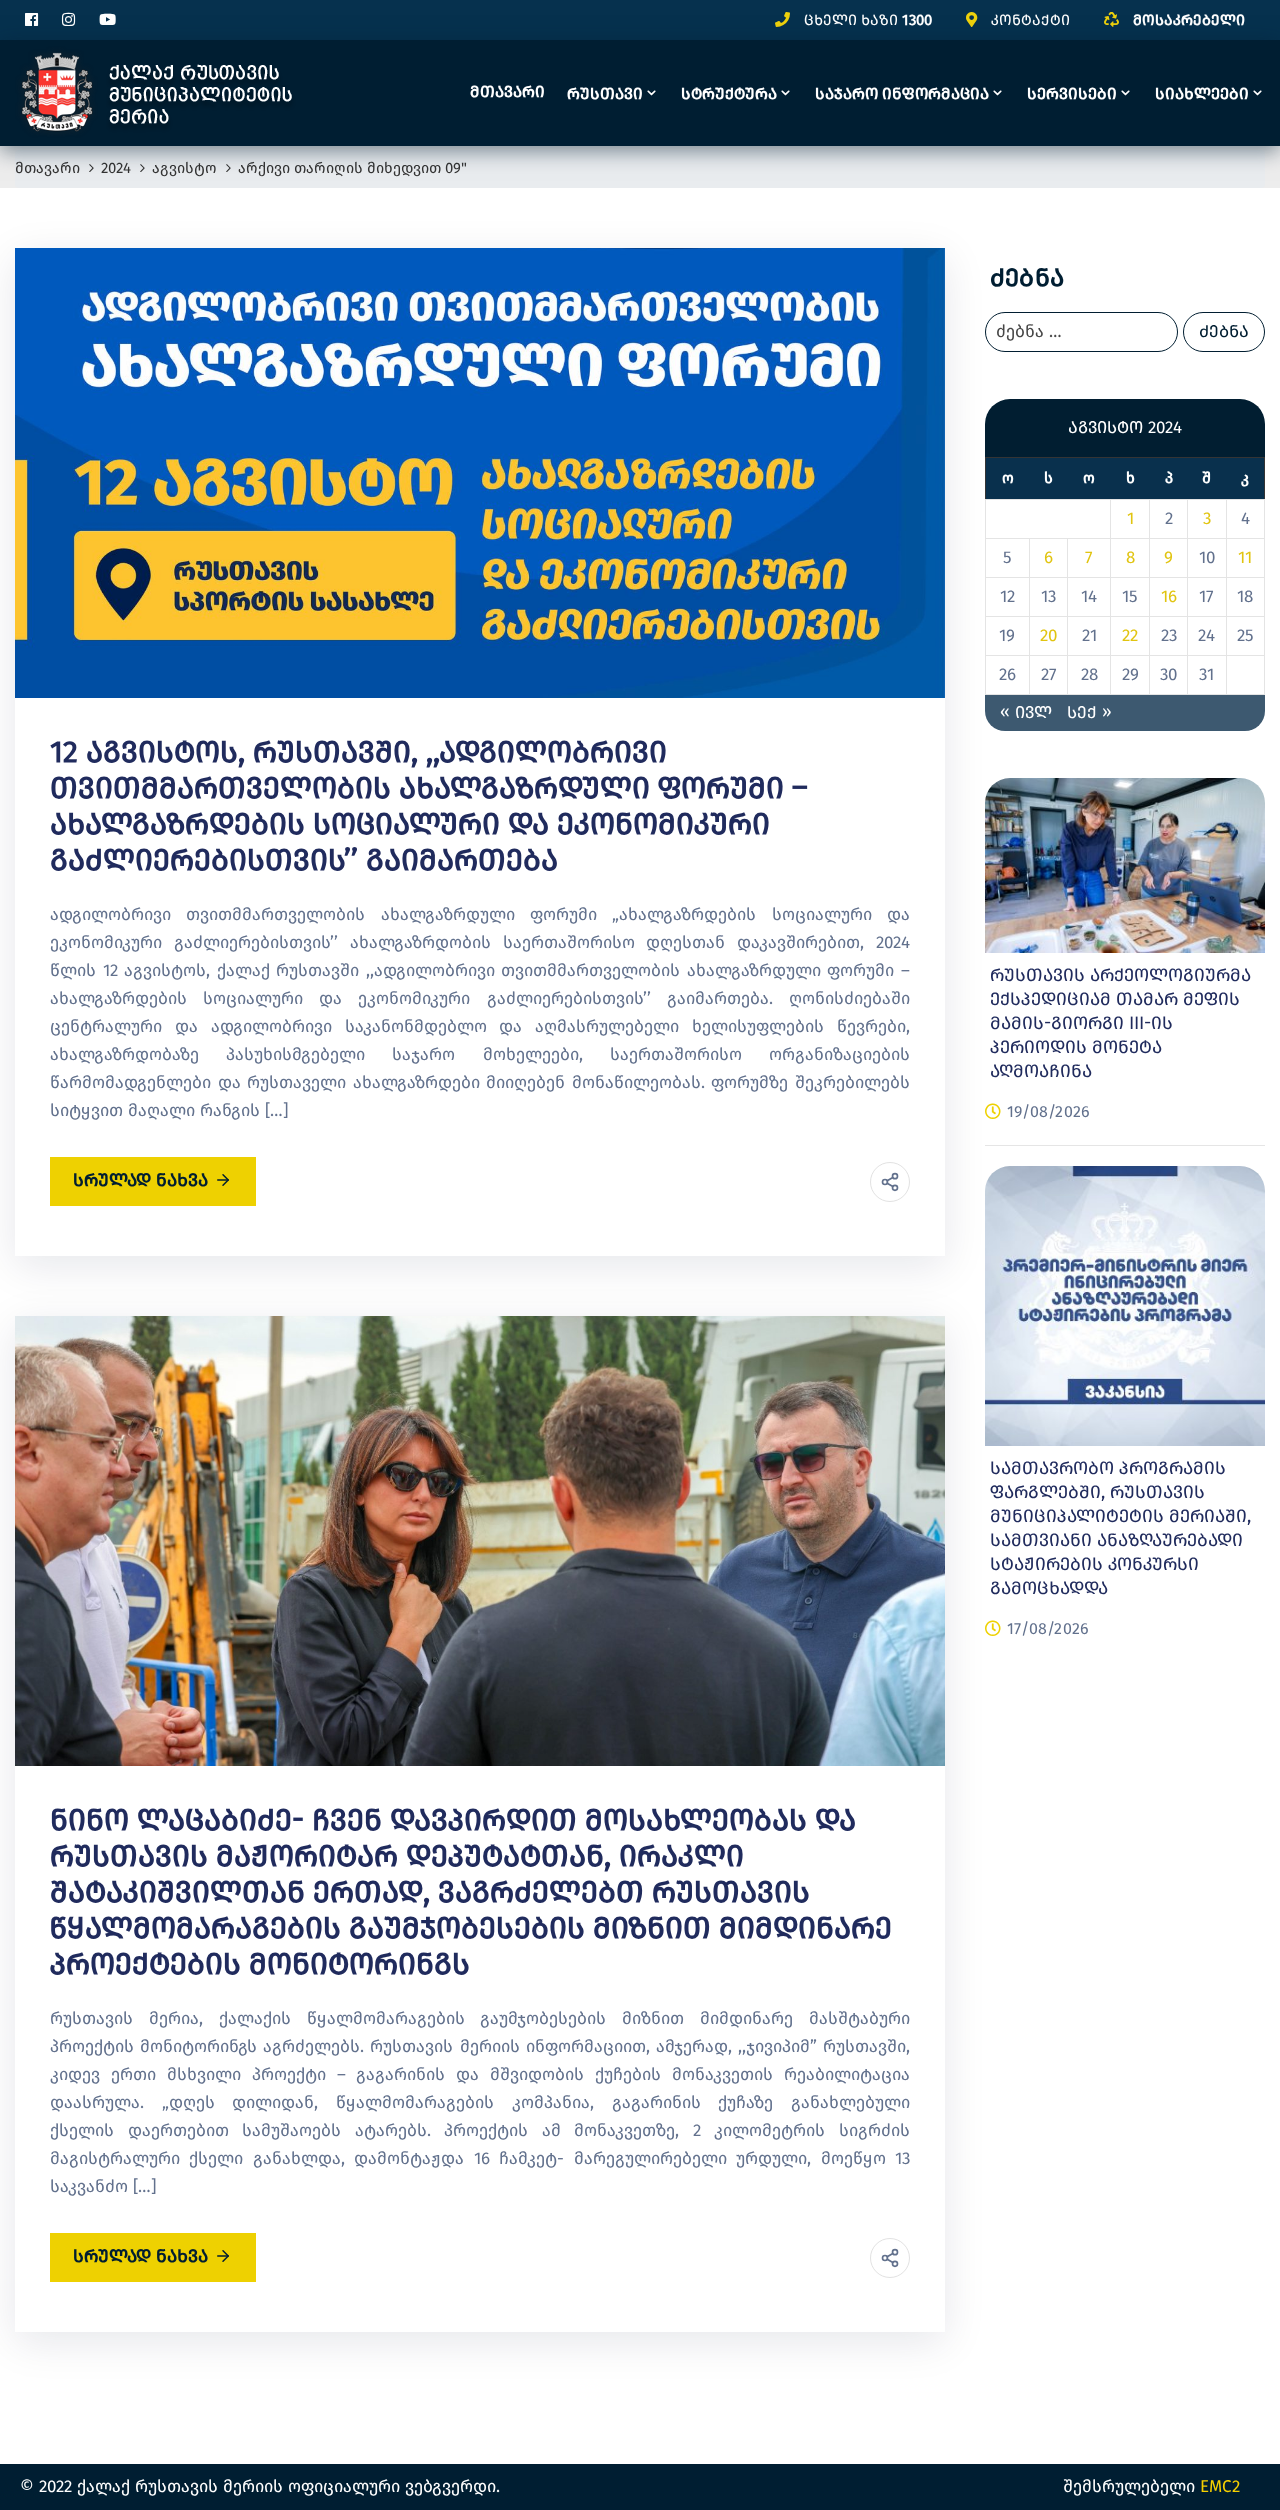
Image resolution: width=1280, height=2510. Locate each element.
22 (1130, 635)
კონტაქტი (1030, 20)
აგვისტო (184, 168)
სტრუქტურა (729, 93)
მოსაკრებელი (1189, 20)
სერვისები (1072, 93)
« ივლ (1026, 712)
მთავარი (507, 91)
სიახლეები (1202, 93)
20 (1048, 635)
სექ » (1089, 712)
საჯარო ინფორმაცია (902, 93)
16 (1169, 596)
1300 (917, 20)
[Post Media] (480, 471)
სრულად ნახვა (140, 1180)
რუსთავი (605, 93)
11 (1245, 557)
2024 (116, 168)
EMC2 (1220, 2486)
